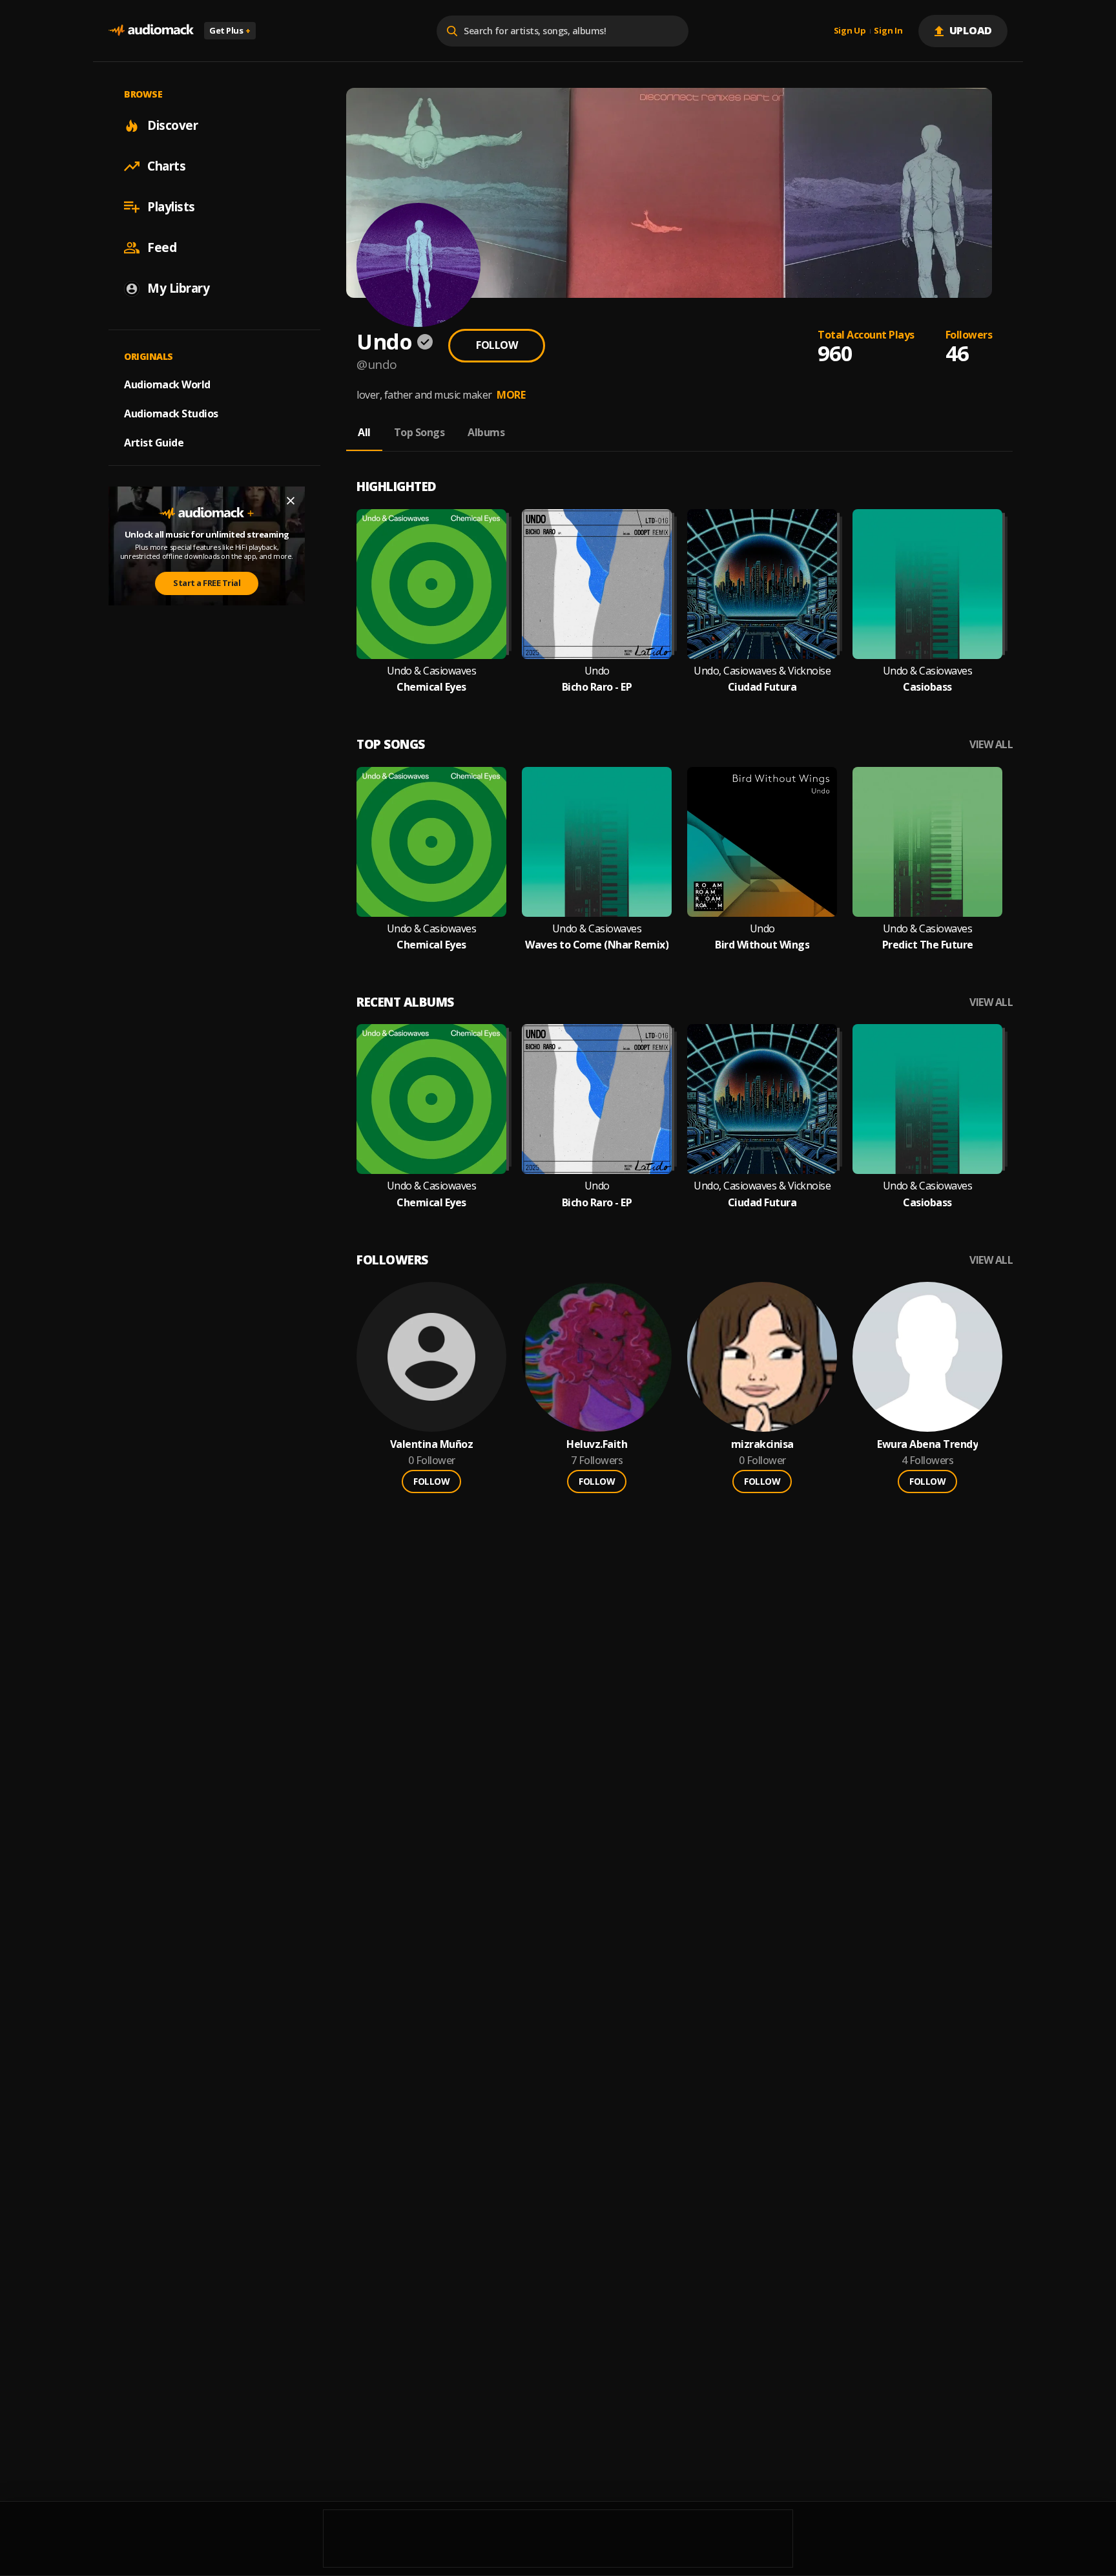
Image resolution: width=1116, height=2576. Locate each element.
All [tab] (364, 432)
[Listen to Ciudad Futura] (762, 584)
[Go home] (151, 31)
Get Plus (230, 30)
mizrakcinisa (762, 1444)
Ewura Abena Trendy (927, 1444)
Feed (162, 247)
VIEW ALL (991, 745)
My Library (178, 288)
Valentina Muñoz (432, 1444)
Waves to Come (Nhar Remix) (597, 945)
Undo (597, 671)
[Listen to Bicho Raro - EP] (597, 584)
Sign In (888, 31)
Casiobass (927, 687)
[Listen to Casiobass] (927, 584)
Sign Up (850, 31)
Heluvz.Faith (597, 1444)
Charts (166, 166)
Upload (971, 30)
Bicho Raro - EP (597, 687)
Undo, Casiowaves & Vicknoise (762, 671)
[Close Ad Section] (291, 501)
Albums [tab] (486, 432)
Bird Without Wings (762, 945)
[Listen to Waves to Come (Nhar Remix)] (597, 842)
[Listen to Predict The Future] (927, 842)
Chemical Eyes (431, 687)
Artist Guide (154, 443)
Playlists (171, 207)
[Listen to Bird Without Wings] (762, 842)
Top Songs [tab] (419, 432)
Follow (497, 345)
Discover (172, 125)
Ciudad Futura (762, 687)
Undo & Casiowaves (432, 671)
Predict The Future (928, 945)
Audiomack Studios (171, 414)
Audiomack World (167, 384)
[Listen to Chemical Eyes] (431, 584)
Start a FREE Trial (207, 583)
